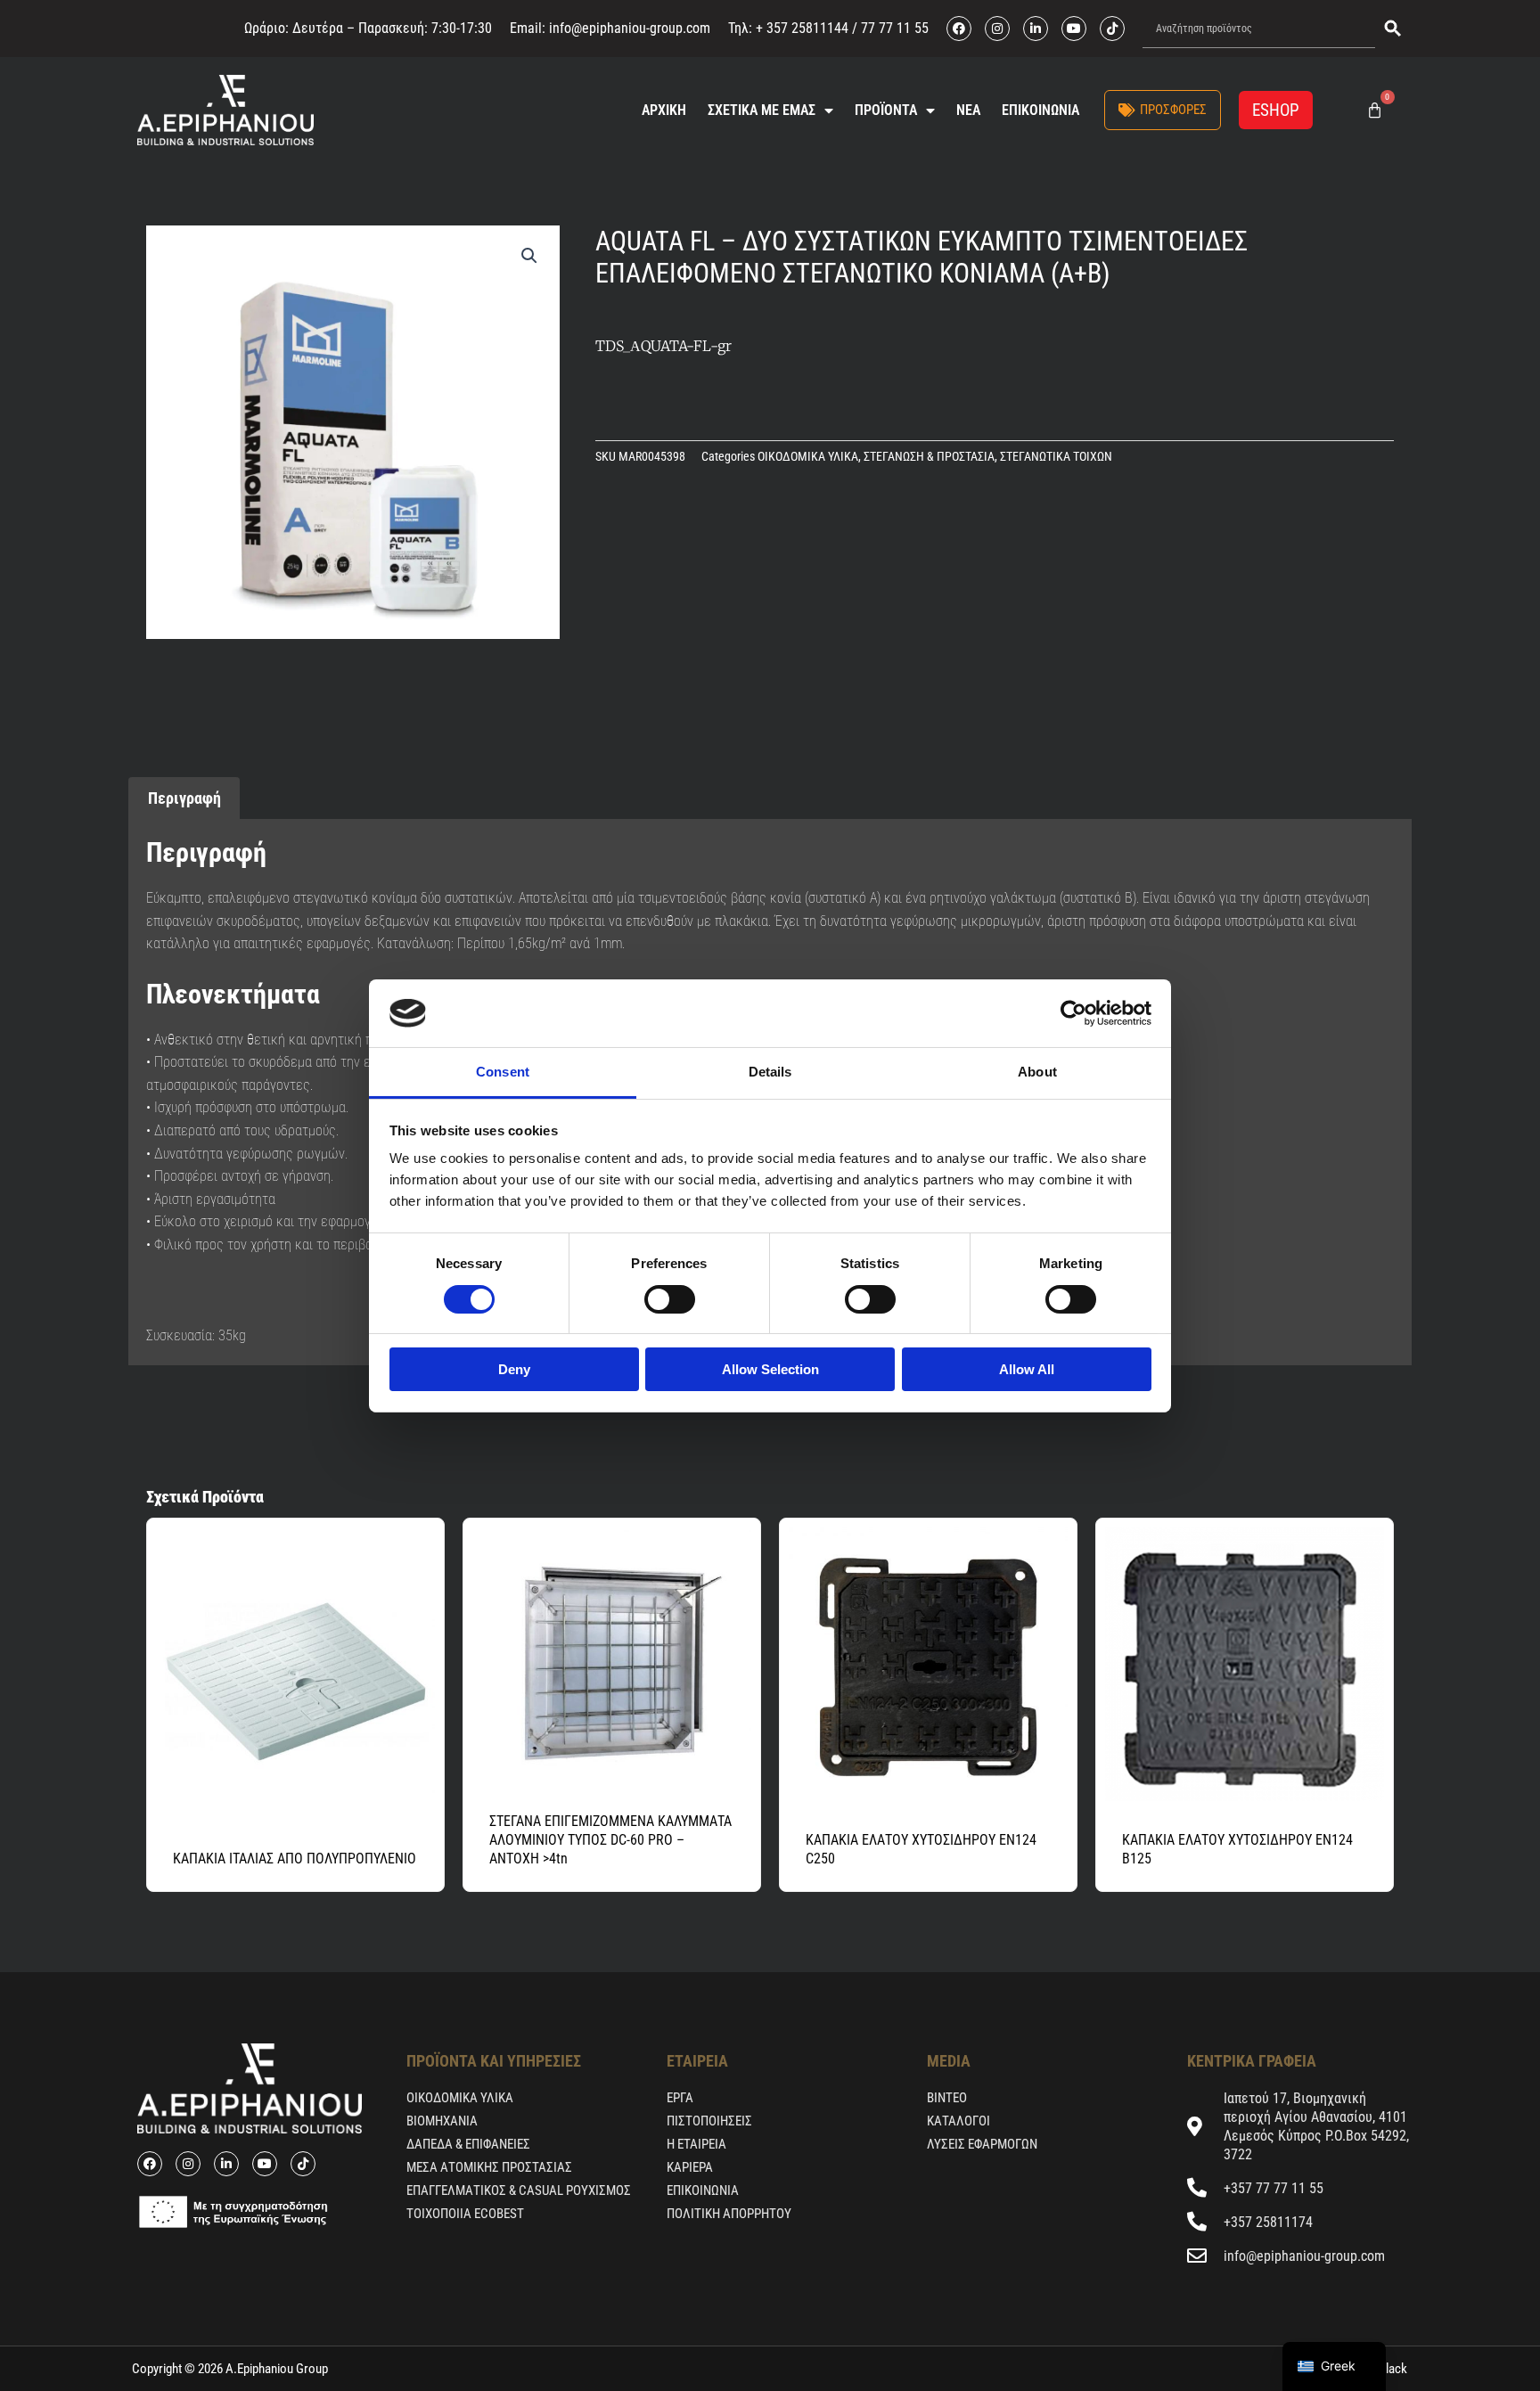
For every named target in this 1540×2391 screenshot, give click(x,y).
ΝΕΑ (968, 110)
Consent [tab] (503, 1072)
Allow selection (770, 1369)
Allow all (1027, 1369)
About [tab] (1037, 1072)
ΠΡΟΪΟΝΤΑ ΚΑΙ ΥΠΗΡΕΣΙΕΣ (494, 2061)
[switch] (670, 1299)
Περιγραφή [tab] (184, 798)
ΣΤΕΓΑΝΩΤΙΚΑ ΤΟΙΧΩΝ (1056, 457)
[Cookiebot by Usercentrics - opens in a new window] (1073, 1013)
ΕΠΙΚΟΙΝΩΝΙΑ (1040, 110)
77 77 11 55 (893, 28)
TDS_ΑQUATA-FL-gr (664, 346)
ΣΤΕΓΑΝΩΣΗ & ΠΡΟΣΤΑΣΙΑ (929, 457)
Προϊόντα (886, 110)
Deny (514, 1369)
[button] (529, 256)
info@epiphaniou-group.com (630, 28)
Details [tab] (770, 1072)
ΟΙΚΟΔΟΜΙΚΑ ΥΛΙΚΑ (808, 457)
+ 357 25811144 (802, 28)
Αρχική (664, 110)
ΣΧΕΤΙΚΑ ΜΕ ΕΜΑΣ (762, 110)
